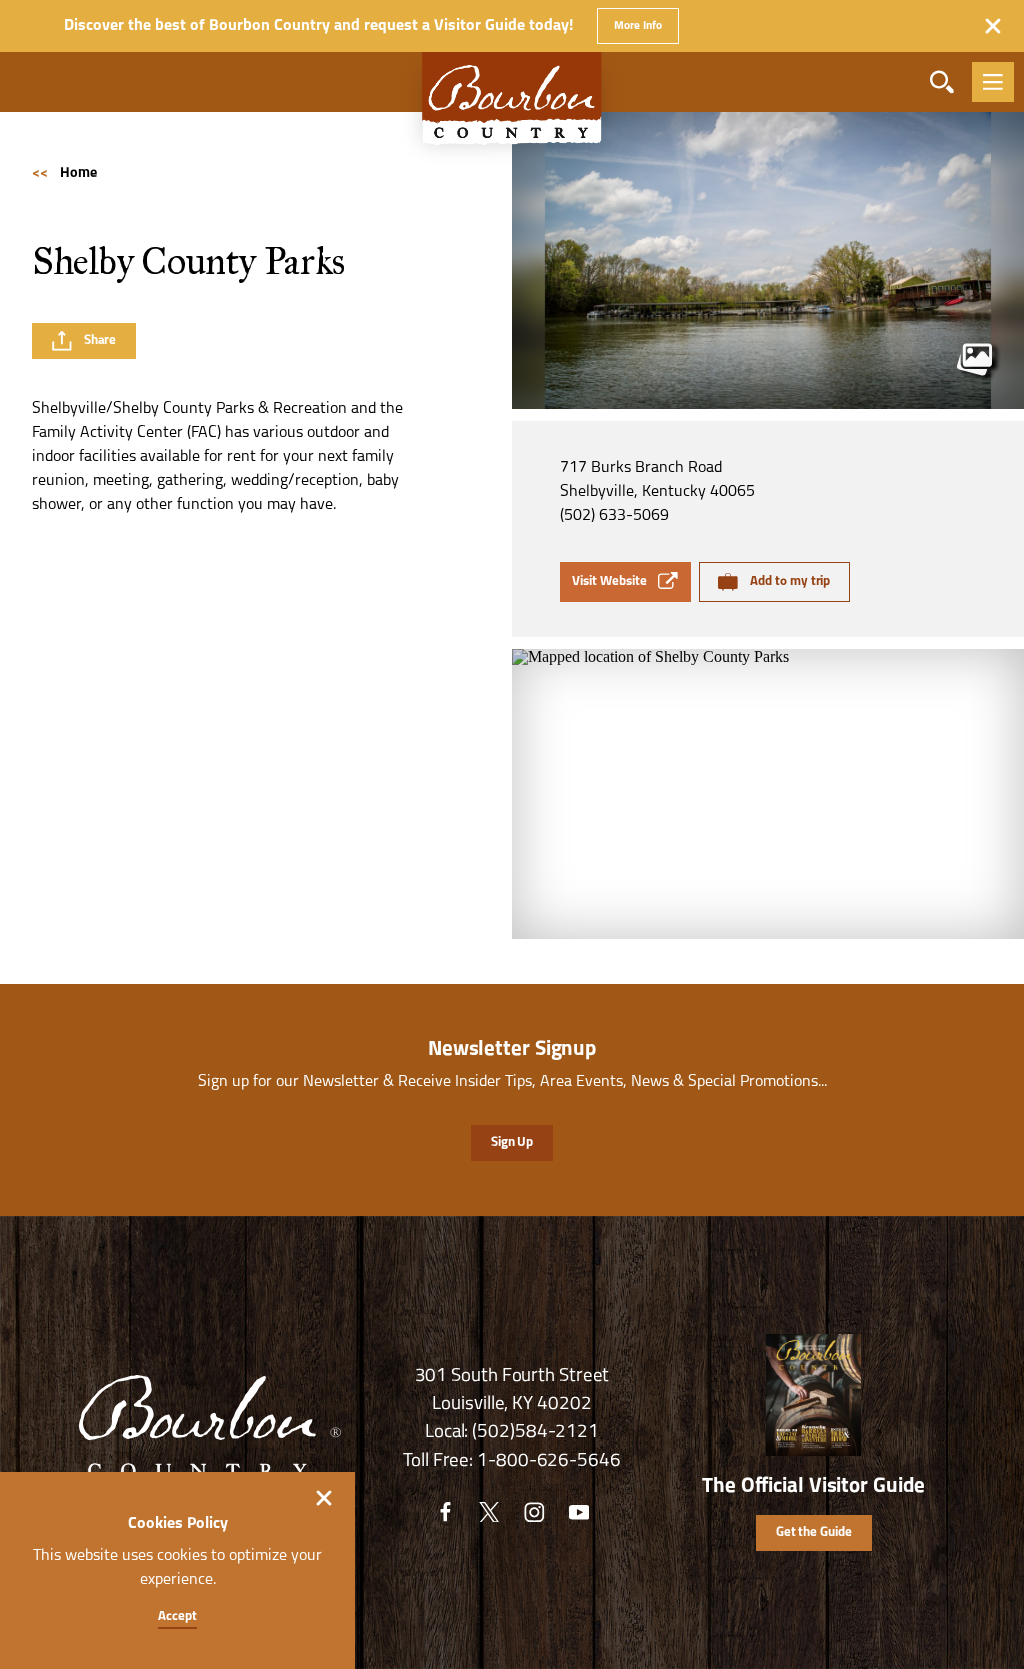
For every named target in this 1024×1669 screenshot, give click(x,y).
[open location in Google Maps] (768, 794)
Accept (177, 1616)
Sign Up (512, 1142)
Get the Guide (814, 1532)
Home (64, 174)
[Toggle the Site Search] (942, 82)
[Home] (512, 108)
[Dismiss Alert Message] (993, 26)
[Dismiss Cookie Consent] (324, 1498)
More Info (637, 26)
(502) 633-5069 (614, 516)
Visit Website (609, 581)
